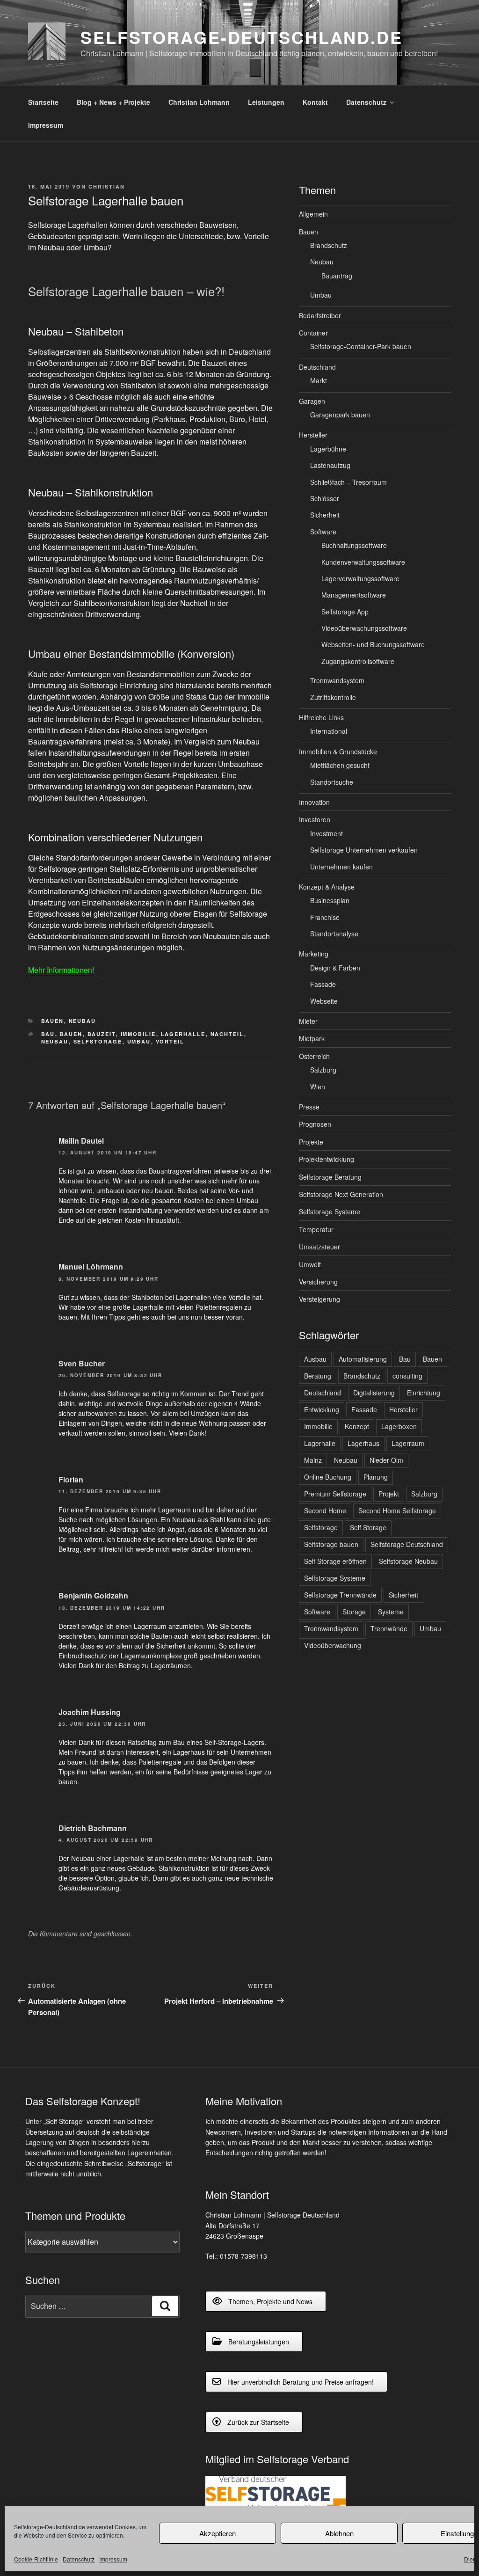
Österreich (314, 1056)
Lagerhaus (363, 1443)
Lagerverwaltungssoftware (360, 578)
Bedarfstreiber (320, 315)
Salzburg (323, 1070)
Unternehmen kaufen (341, 867)
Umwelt (310, 1264)
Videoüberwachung (333, 1645)
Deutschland (317, 367)
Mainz (313, 1460)
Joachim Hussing (90, 1712)
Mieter (308, 1021)
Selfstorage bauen (331, 1544)
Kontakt (315, 102)
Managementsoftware (354, 595)
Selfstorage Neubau (408, 1561)
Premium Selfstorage (335, 1494)
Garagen (312, 401)
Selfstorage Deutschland (407, 1544)
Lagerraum (408, 1443)
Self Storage (368, 1527)
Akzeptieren (218, 2533)
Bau (48, 1034)
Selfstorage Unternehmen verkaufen (364, 850)
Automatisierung (363, 1359)
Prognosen (315, 1124)
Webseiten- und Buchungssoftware (373, 644)
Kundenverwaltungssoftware (363, 562)
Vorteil (170, 1041)
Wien (318, 1087)
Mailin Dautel (81, 1141)
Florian (71, 1479)
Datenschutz (79, 2559)
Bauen (53, 1021)
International (329, 731)
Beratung (318, 1376)
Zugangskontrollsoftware (358, 661)
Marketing (314, 954)
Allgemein (313, 214)
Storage (354, 1612)
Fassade (323, 984)
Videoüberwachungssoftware (364, 628)
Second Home (325, 1511)
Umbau (139, 1041)
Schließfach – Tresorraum (348, 482)
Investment (327, 833)
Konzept (357, 1426)
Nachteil (227, 1034)
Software (323, 532)
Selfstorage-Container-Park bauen (361, 346)
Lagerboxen (399, 1426)
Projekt (389, 1494)
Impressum (113, 2559)
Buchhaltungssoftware (354, 545)
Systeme (391, 1612)
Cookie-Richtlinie (36, 2559)
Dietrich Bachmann (93, 1828)
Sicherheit (325, 515)
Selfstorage (98, 1041)
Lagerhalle (183, 1034)
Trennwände (389, 1628)
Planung (376, 1477)
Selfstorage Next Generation (341, 1194)
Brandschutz (329, 245)
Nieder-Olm (386, 1460)
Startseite (43, 102)
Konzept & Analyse (327, 887)
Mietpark (312, 1038)
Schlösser (325, 498)
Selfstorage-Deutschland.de (242, 37)
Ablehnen (339, 2533)
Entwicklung (322, 1409)
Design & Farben (335, 968)
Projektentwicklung (327, 1159)
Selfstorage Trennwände (340, 1595)
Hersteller (313, 435)
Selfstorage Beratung (330, 1177)
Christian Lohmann (199, 102)
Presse (309, 1107)
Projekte (311, 1142)
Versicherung (318, 1282)
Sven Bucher (82, 1363)
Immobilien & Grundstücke (338, 752)
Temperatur (316, 1229)
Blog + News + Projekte (113, 102)
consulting (407, 1376)
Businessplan (330, 900)
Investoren (315, 819)
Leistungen (266, 102)
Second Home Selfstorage (397, 1511)
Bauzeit (102, 1034)
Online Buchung (328, 1477)
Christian (107, 186)
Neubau (83, 1021)
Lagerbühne (328, 449)
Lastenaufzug (330, 465)
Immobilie (138, 1034)
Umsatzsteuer (319, 1247)
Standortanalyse (334, 934)
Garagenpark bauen (340, 415)
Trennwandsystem (337, 680)
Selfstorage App (345, 612)
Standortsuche (332, 782)
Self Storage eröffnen (335, 1561)
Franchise (325, 917)
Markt (319, 380)
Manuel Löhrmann (91, 1266)
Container (313, 333)
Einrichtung (424, 1393)
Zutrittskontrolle (333, 697)
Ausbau (315, 1359)
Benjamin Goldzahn (93, 1595)
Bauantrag (337, 276)
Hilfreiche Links (321, 717)
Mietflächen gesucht (340, 765)
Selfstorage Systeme (330, 1211)
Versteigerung (319, 1299)
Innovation (314, 802)
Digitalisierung (374, 1393)
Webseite (324, 1001)
